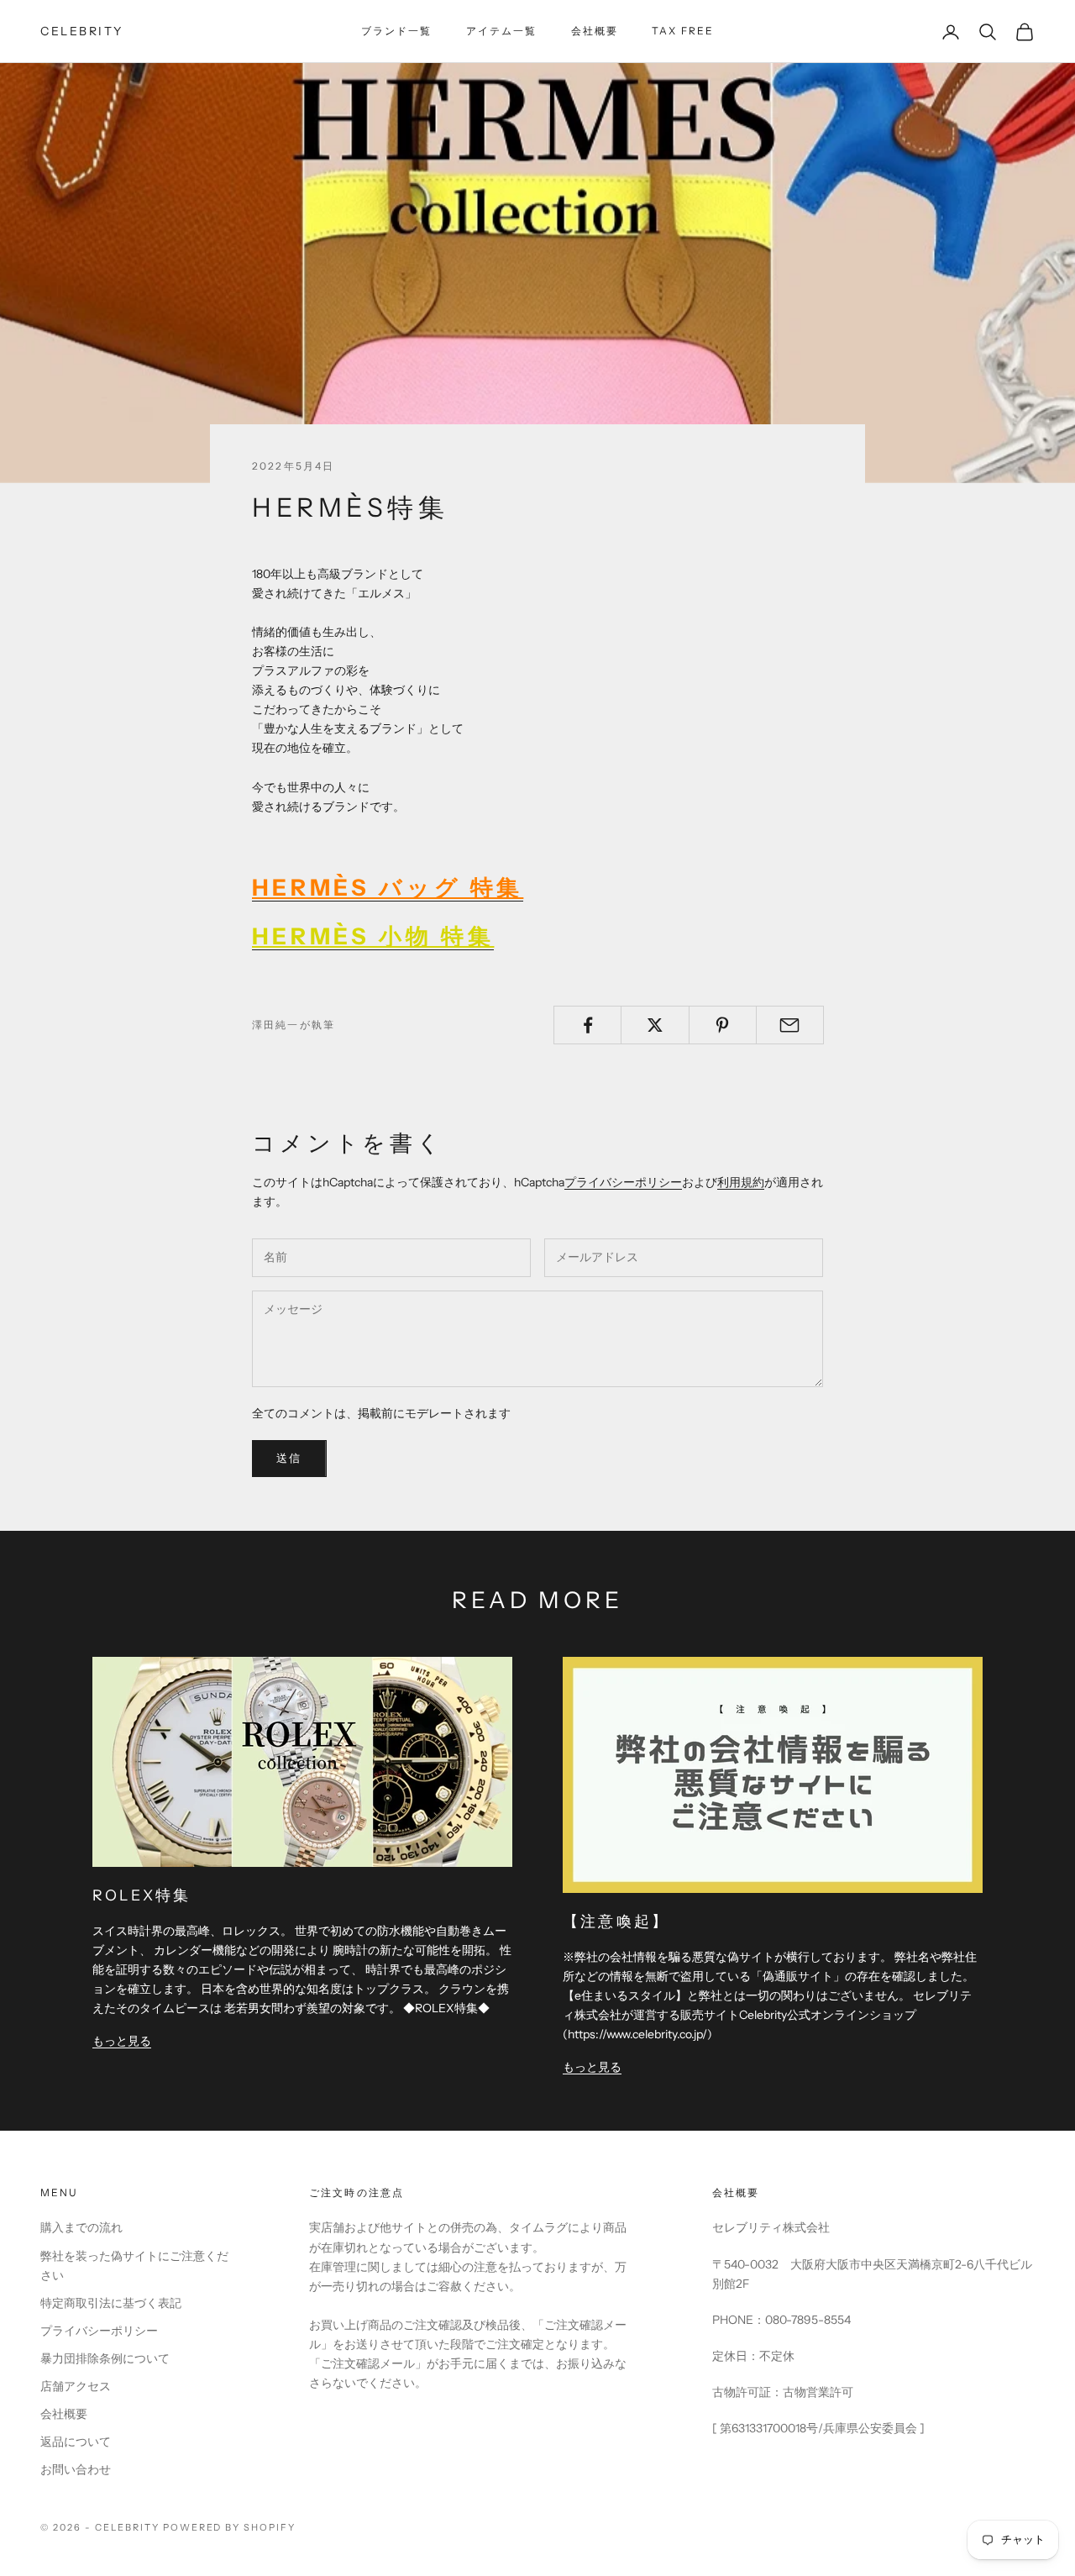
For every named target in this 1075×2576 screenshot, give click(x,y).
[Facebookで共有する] (587, 1025)
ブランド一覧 (397, 31)
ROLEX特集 (142, 1895)
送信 (289, 1458)
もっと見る (122, 2041)
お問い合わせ (76, 2469)
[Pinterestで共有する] (723, 1025)
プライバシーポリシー (623, 1182)
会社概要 (595, 31)
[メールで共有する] (790, 1025)
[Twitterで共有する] (655, 1025)
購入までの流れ (81, 2227)
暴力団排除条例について (105, 2358)
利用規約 (741, 1182)
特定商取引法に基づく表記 (111, 2303)
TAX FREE (683, 31)
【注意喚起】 (616, 1921)
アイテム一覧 (502, 31)
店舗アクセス (76, 2386)
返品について (76, 2442)
